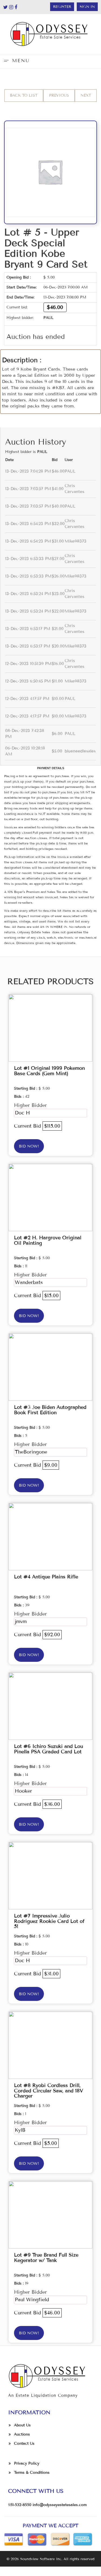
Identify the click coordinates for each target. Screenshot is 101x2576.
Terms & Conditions (32, 2473)
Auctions (22, 2434)
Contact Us (24, 2443)
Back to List (24, 95)
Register (62, 7)
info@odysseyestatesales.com (60, 2505)
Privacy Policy (27, 2463)
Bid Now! (29, 1146)
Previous (59, 95)
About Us (22, 2425)
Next (86, 95)
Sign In (87, 7)
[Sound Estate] (50, 34)
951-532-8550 (20, 2505)
